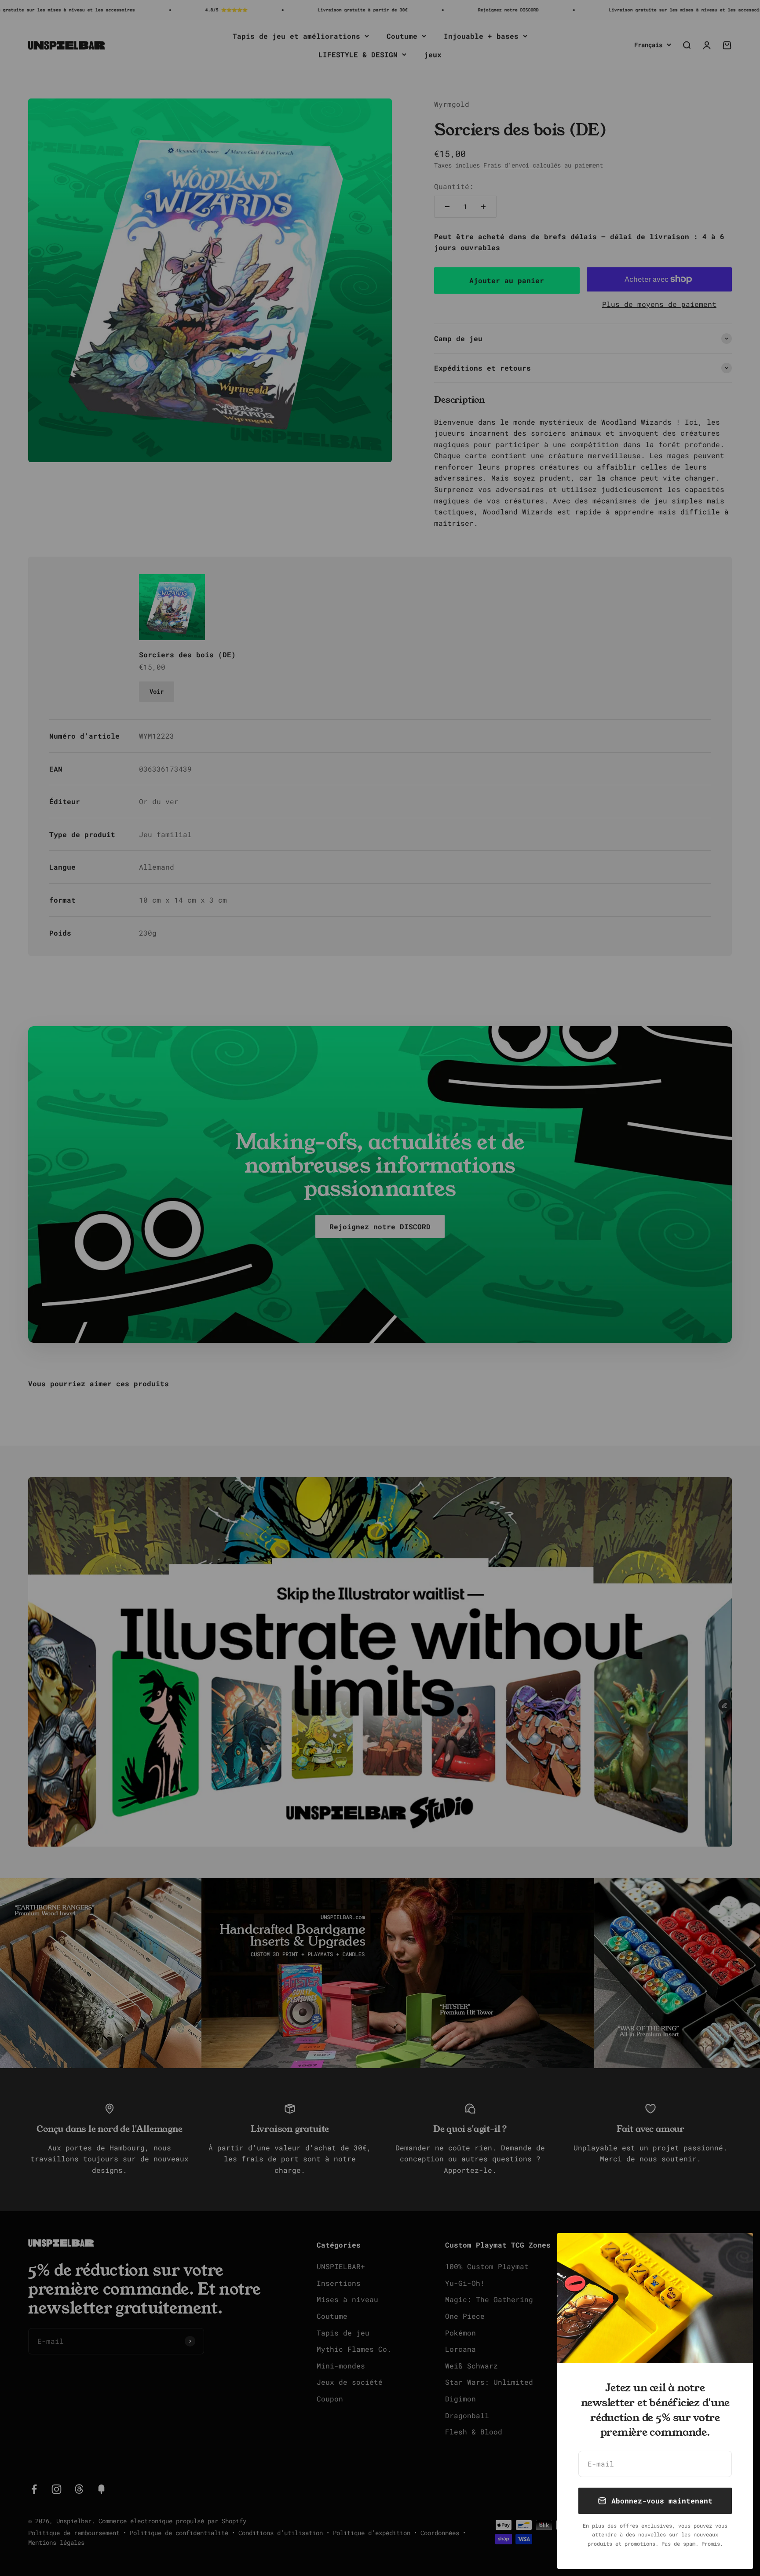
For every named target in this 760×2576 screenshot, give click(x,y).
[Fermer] (735, 2251)
